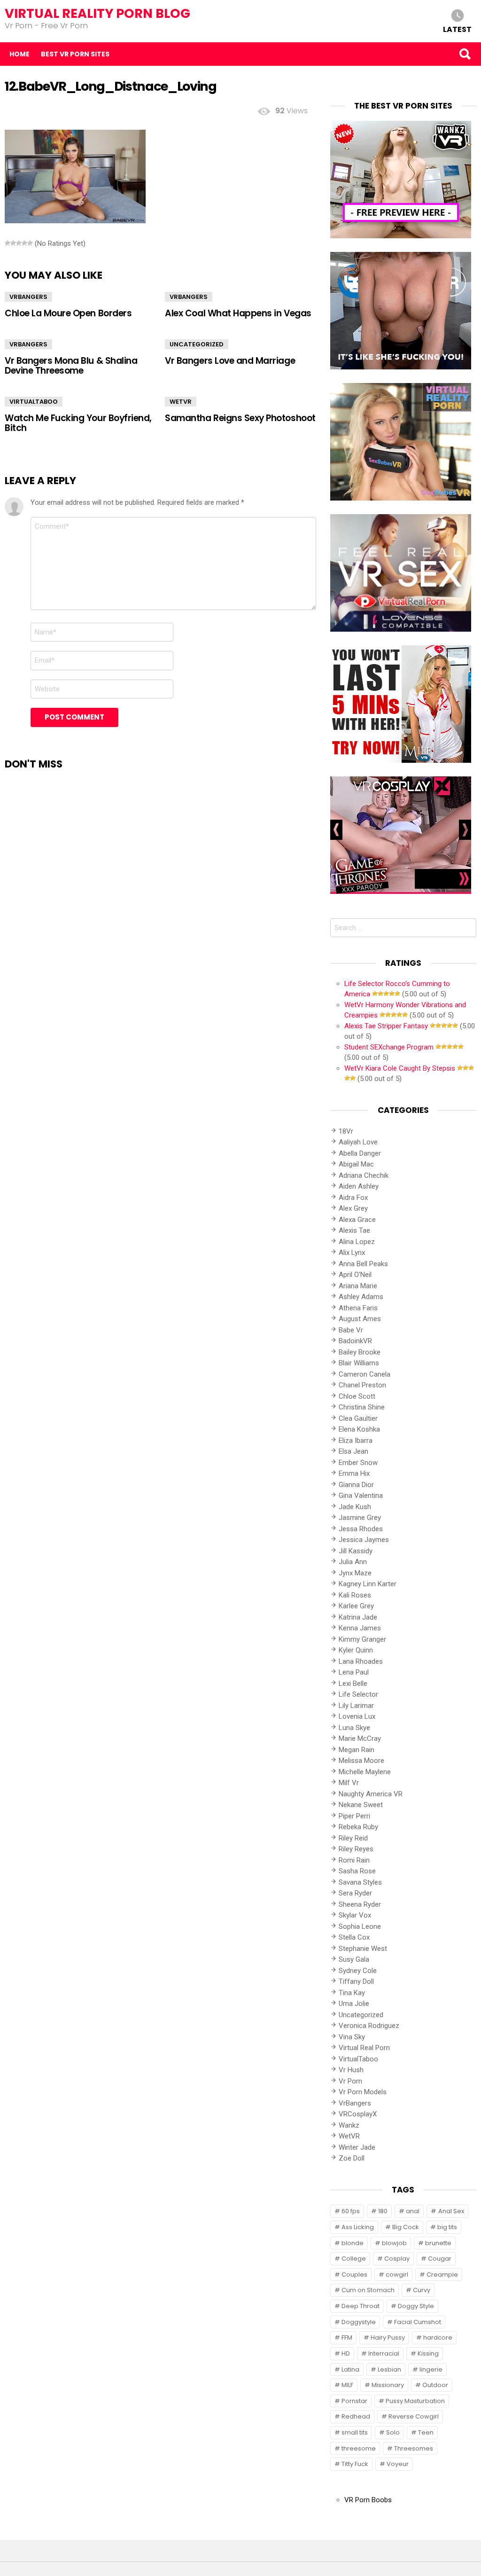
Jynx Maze (355, 1573)
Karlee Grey (356, 1606)
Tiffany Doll (356, 1981)
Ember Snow (358, 1463)
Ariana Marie (358, 1286)
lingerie (431, 2369)
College (354, 2259)
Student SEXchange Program (389, 1047)
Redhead (356, 2416)
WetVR (181, 402)
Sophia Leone (360, 1926)
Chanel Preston (362, 1385)
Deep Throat (361, 2306)
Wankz (349, 2125)
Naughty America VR (371, 1794)
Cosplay (397, 2259)
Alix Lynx (352, 1253)
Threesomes (414, 2448)
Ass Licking (358, 2227)
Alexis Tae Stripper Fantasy (386, 1026)
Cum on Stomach (368, 2290)
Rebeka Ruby (358, 1827)
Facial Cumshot (418, 2322)
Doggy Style (416, 2306)
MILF (347, 2385)
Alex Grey (353, 1208)
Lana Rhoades (361, 1661)
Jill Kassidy (356, 1551)
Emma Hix (354, 1473)
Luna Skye (354, 1728)
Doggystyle (359, 2322)
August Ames (360, 1319)
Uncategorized (197, 344)
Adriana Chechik (364, 1175)
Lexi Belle (353, 1683)
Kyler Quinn (356, 1650)
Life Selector (358, 1694)
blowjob (394, 2243)
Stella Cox (354, 1937)
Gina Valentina (361, 1495)
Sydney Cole (358, 1971)
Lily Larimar (356, 1706)
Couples (354, 2275)
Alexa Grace (357, 1220)
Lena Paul (354, 1672)
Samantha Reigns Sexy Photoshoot (240, 418)
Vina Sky (352, 2037)
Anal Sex (451, 2211)
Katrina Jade (358, 1617)
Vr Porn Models (363, 2092)
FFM (347, 2337)
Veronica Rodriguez (369, 2026)
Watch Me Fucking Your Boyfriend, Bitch (78, 423)
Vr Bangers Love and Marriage (230, 361)
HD (346, 2353)
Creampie (442, 2275)
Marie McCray (360, 1738)
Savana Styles (360, 1882)
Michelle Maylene (365, 1772)
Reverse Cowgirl (414, 2416)
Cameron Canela (365, 1374)
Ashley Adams (361, 1297)
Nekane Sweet (361, 1805)
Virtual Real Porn (364, 2048)
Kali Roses (355, 1595)
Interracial (384, 2353)
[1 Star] (8, 243)
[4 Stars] (24, 243)
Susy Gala (354, 1959)
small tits (355, 2432)
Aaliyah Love (358, 1142)
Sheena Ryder (360, 1904)
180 (383, 2211)
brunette (438, 2243)
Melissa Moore (361, 1761)
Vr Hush (351, 2070)
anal (413, 2211)
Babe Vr (351, 1330)
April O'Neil (355, 1275)
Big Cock (406, 2227)
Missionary (388, 2385)
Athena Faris (358, 1308)
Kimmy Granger (362, 1639)
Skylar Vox (355, 1915)
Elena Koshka (359, 1429)
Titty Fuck (355, 2464)
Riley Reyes (356, 1849)
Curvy (422, 2290)
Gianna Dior (356, 1485)
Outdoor (435, 2385)
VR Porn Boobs (368, 2500)
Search (465, 54)
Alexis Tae (354, 1230)
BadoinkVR (355, 1341)
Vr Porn (350, 2081)
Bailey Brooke (360, 1352)
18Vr (346, 1131)
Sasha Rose (357, 1871)
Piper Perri (354, 1816)
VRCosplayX (358, 2114)
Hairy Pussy (388, 2337)
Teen (426, 2432)
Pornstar (354, 2401)
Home (19, 54)
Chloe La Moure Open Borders (68, 313)
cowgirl (397, 2275)
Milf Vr (349, 1783)
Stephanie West (363, 1949)
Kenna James (360, 1628)
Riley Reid (353, 1838)
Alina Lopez (357, 1242)
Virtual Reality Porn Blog (97, 13)
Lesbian (389, 2369)
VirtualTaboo (34, 402)
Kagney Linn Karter (368, 1584)
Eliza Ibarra (356, 1441)
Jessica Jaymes (364, 1540)
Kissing (428, 2353)
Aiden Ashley (359, 1186)
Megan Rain (357, 1750)
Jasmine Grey (360, 1518)
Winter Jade (357, 2147)
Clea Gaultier (358, 1418)
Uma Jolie (354, 2004)
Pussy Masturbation (415, 2401)
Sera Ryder (355, 1893)
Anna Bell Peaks (363, 1264)
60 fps (351, 2211)
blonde (353, 2243)
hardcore (438, 2337)
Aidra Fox (353, 1198)
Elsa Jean (353, 1451)
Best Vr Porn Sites (75, 54)
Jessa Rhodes (361, 1529)
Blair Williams (359, 1363)
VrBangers (28, 297)
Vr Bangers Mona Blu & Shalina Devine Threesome (71, 366)
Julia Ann (353, 1562)
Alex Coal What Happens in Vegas (238, 313)
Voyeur (398, 2464)
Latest (457, 29)
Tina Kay (352, 1993)
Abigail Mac (356, 1164)
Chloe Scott (357, 1396)
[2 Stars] (13, 243)
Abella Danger (360, 1153)
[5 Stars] (30, 243)
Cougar (440, 2259)
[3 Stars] (19, 243)
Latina (350, 2369)
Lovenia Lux (357, 1716)
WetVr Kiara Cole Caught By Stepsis (400, 1068)
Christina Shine (362, 1407)
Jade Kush (355, 1507)
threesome (359, 2448)
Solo (393, 2432)
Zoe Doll (352, 2158)
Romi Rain (354, 1860)
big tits (447, 2227)
